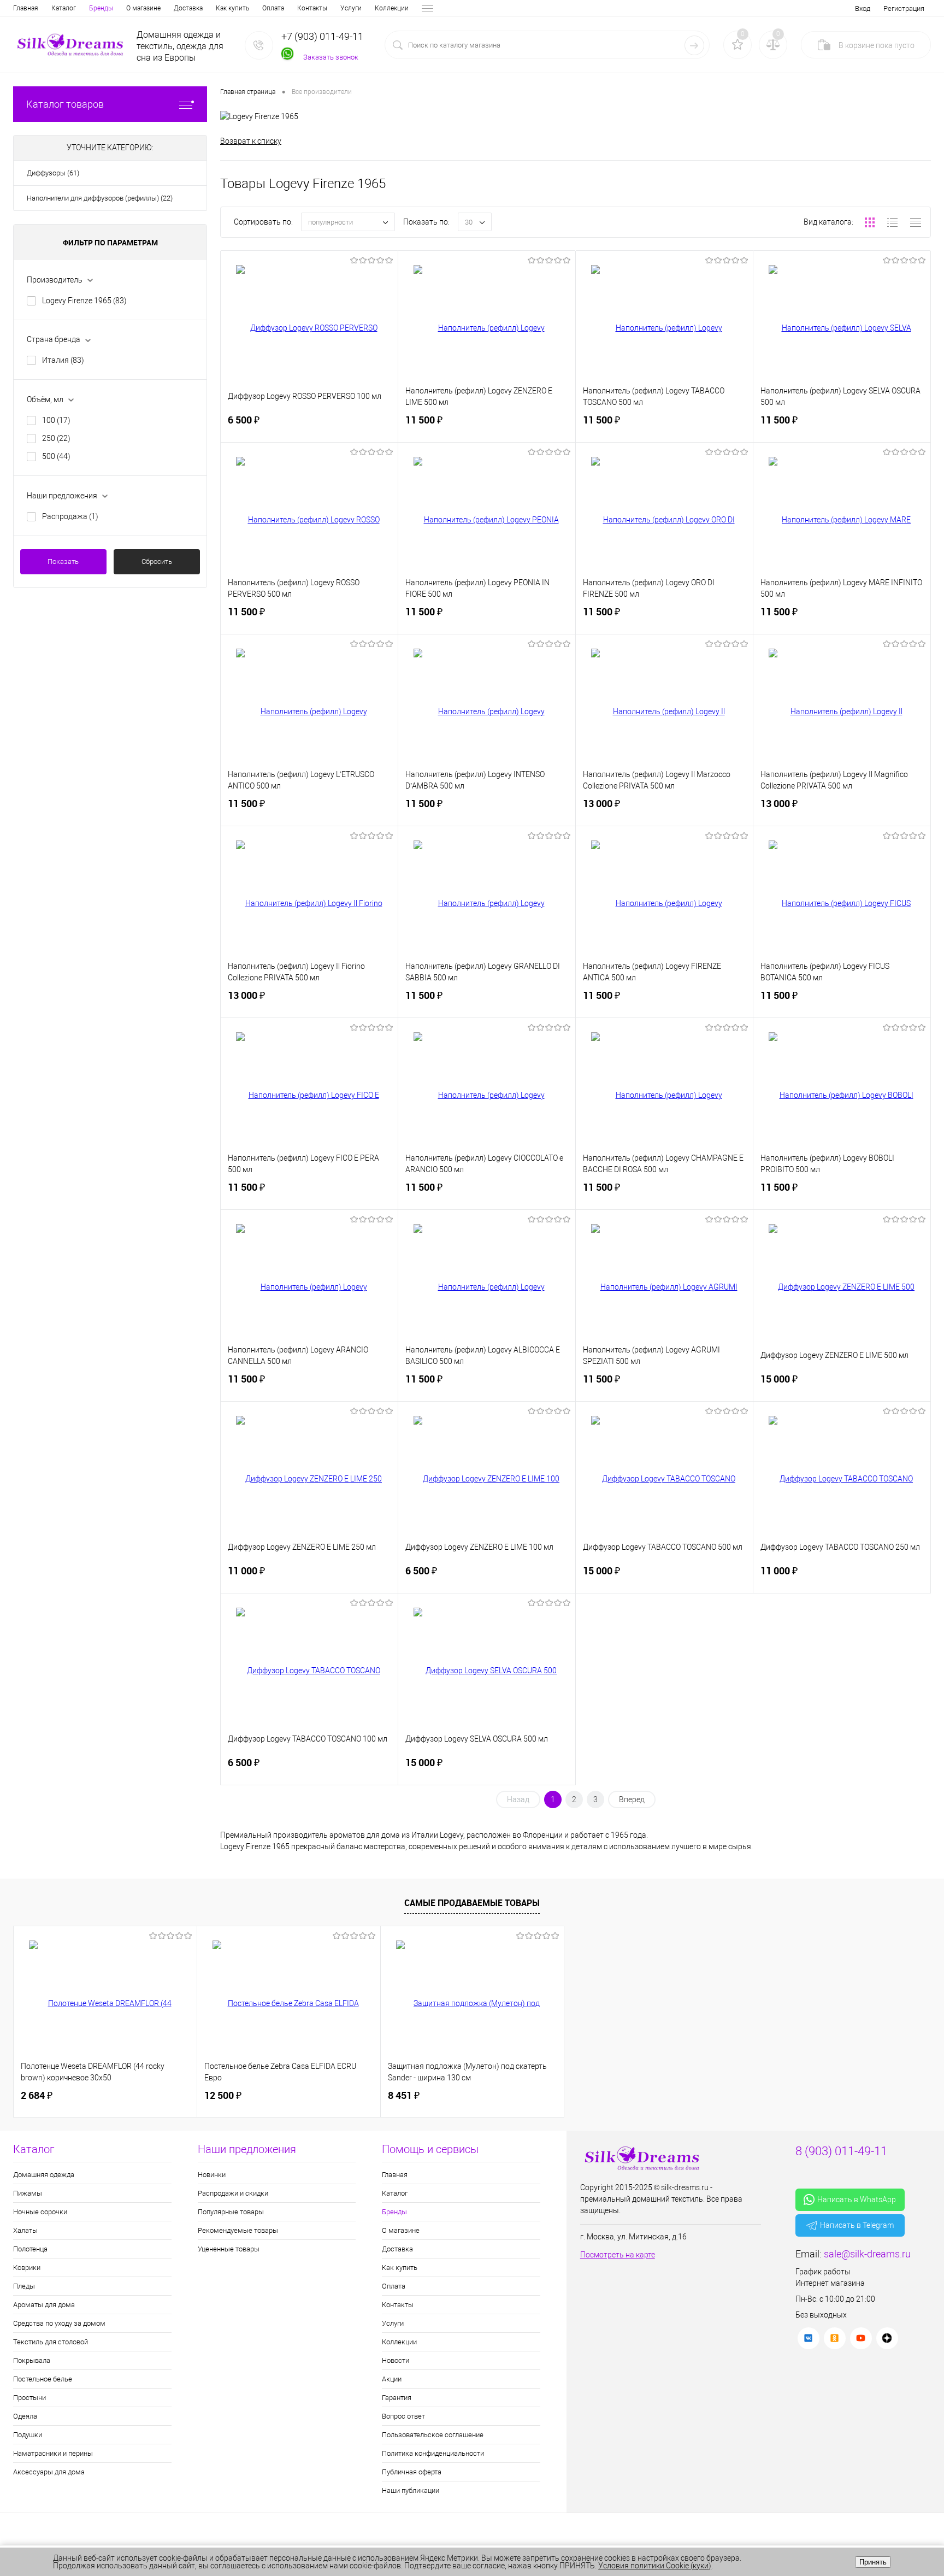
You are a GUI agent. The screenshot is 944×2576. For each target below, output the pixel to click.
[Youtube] (861, 2338)
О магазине (143, 8)
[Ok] (835, 2338)
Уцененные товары (229, 2249)
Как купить (232, 8)
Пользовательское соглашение (433, 2435)
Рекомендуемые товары (238, 2230)
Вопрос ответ (403, 2416)
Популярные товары (231, 2212)
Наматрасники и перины (53, 2453)
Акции (392, 2379)
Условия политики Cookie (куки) (655, 2566)
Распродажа (70, 516)
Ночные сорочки (40, 2212)
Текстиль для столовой (51, 2342)
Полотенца (30, 2249)
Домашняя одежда (44, 2175)
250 (56, 438)
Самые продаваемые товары (472, 1903)
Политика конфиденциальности (433, 2453)
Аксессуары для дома (49, 2472)
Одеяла (25, 2416)
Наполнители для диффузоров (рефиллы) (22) (100, 198)
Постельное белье (43, 2379)
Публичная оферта (412, 2472)
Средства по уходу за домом (59, 2323)
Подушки (28, 2435)
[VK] (809, 2338)
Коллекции (392, 8)
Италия (63, 360)
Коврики (27, 2268)
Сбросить (157, 561)
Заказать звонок (331, 57)
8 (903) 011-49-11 (841, 2151)
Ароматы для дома (44, 2305)
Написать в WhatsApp (857, 2199)
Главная (26, 8)
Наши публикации (411, 2490)
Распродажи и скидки (233, 2193)
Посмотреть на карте (618, 2255)
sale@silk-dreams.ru (867, 2254)
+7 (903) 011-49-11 (322, 36)
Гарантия (397, 2398)
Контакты (312, 8)
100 (56, 420)
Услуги (351, 8)
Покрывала (32, 2360)
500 (56, 456)
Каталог (64, 8)
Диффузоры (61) (53, 173)
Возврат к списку (251, 141)
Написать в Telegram (857, 2225)
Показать (63, 561)
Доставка (188, 8)
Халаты (25, 2230)
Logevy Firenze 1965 (84, 301)
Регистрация (904, 8)
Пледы (24, 2286)
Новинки (212, 2175)
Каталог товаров (65, 104)
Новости (396, 2360)
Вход (863, 8)
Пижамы (28, 2193)
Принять (873, 2562)
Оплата (273, 8)
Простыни (29, 2398)
